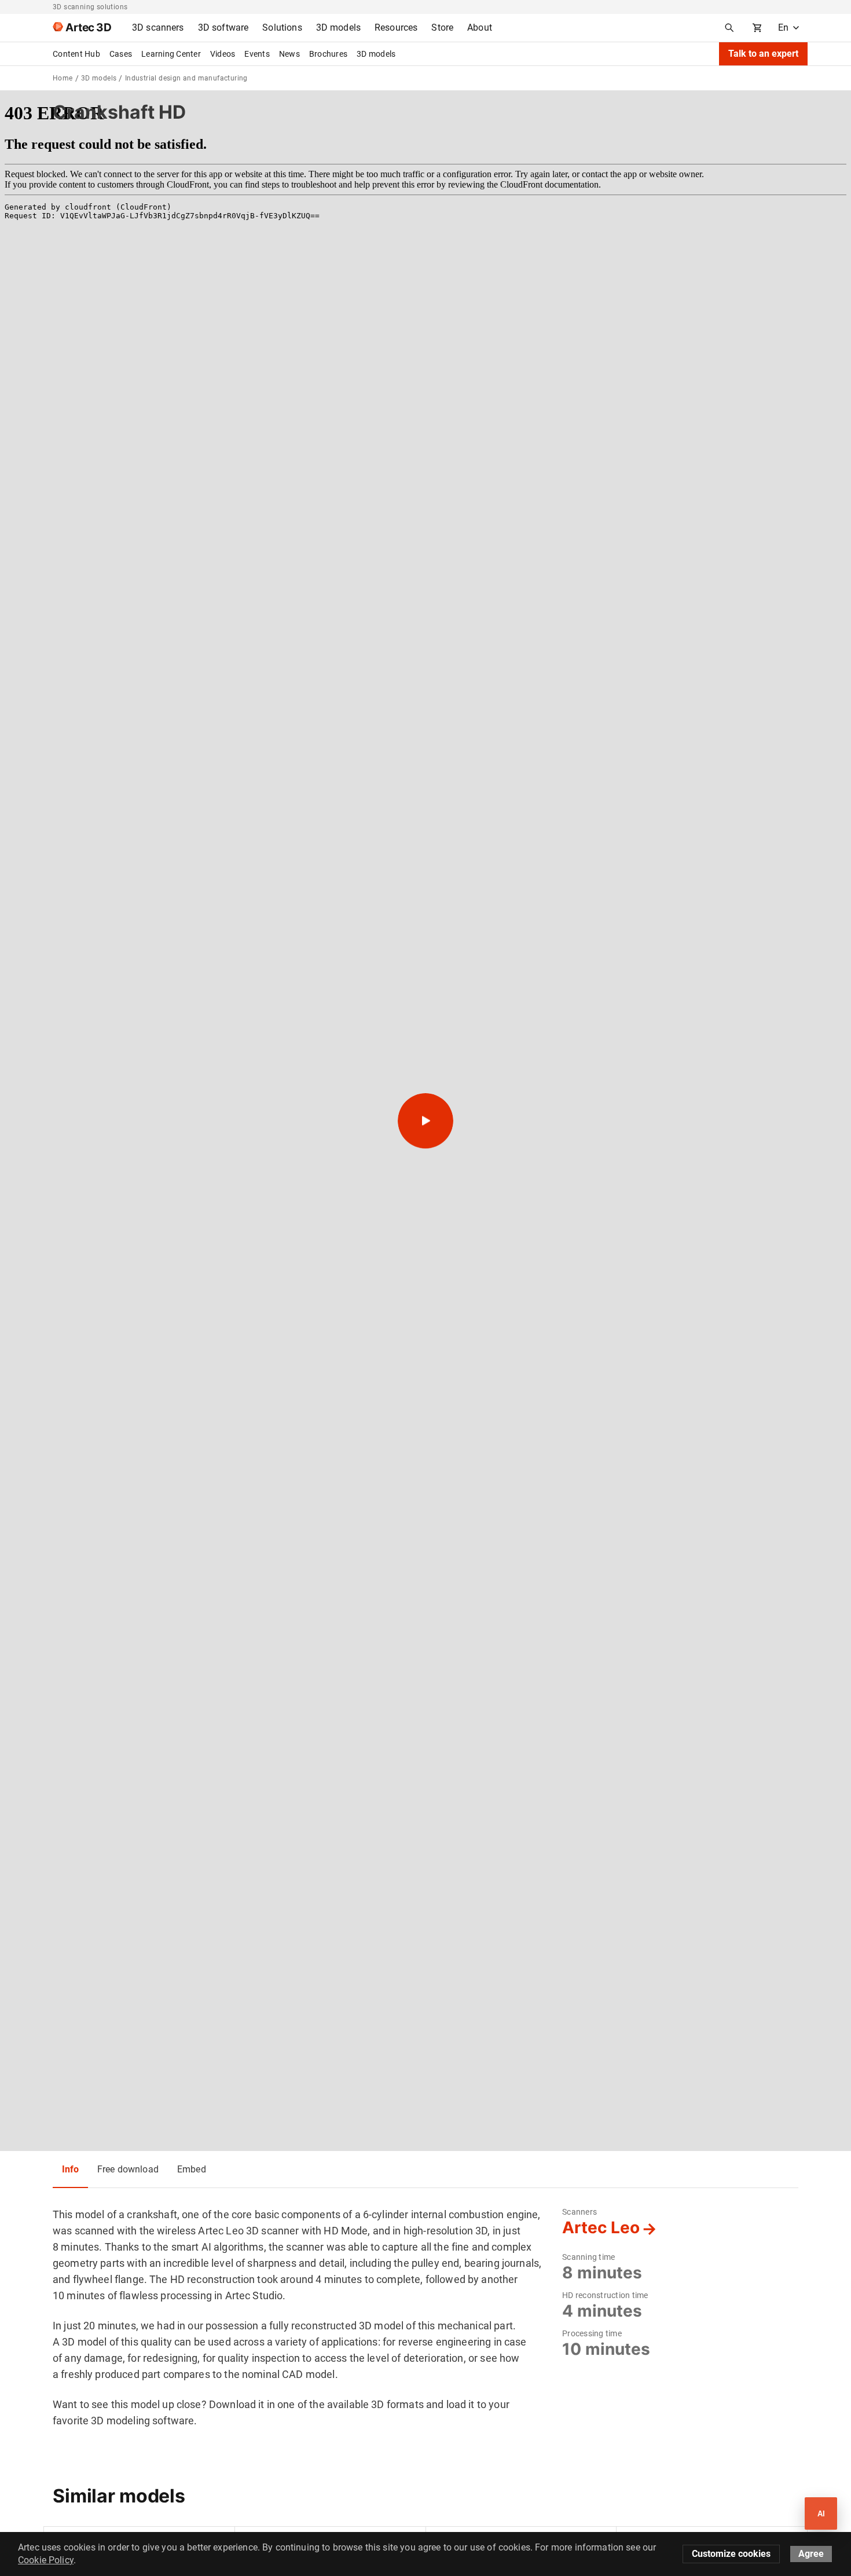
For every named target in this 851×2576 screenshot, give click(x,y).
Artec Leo (601, 2227)
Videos (223, 54)
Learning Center (171, 54)
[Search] (729, 28)
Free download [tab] (128, 2169)
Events (257, 54)
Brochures (328, 54)
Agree (811, 2554)
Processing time (592, 2333)
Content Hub (76, 54)
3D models (376, 54)
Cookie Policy (46, 2560)
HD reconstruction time (605, 2295)
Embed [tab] (192, 2169)
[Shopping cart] (757, 28)
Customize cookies (731, 2554)
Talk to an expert (763, 54)
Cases (121, 54)
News (289, 54)
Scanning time (588, 2257)
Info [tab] (70, 2169)
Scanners (579, 2212)
